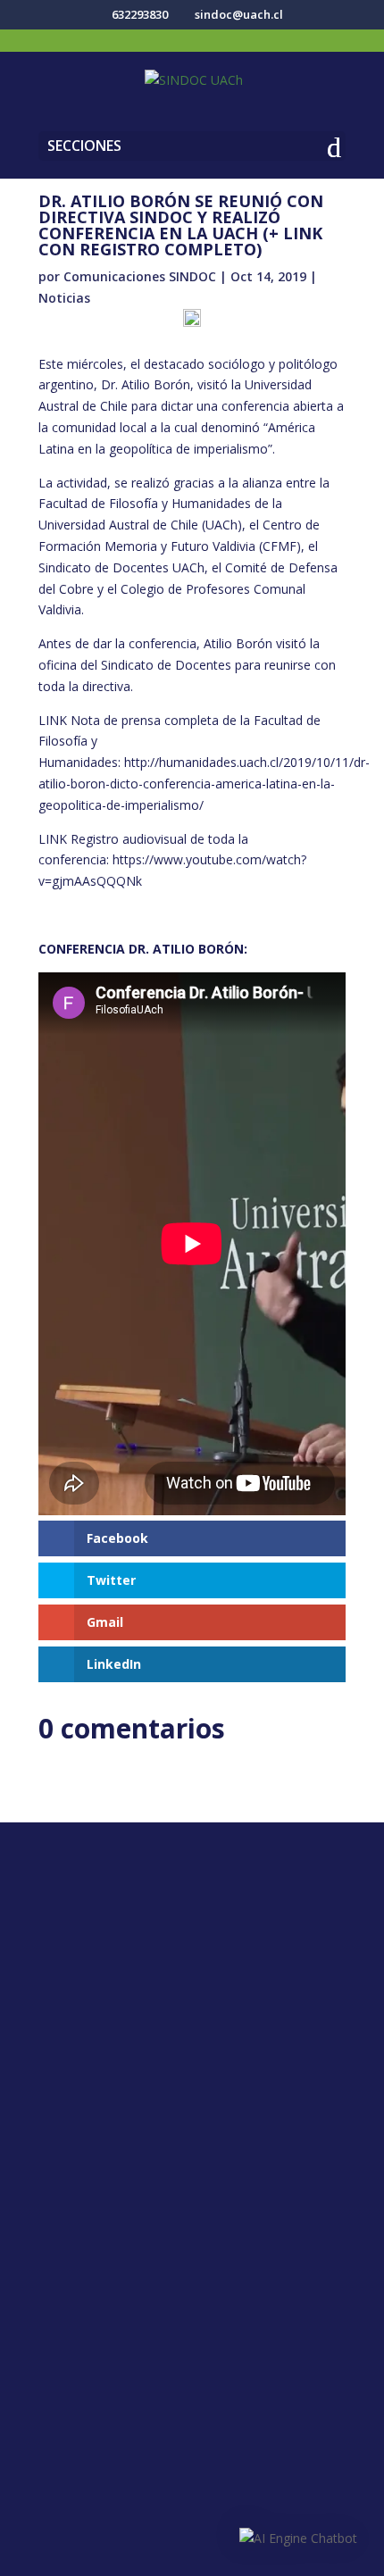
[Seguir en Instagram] (210, 1928)
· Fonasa (192, 2219)
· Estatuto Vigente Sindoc (192, 2393)
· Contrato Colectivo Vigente (192, 2422)
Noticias (64, 298)
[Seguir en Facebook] (138, 1928)
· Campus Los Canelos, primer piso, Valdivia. (192, 2032)
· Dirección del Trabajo (192, 2190)
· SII (192, 2247)
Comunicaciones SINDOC (140, 276)
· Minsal (192, 2276)
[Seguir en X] (174, 1928)
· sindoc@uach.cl (192, 2098)
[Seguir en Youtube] (246, 1928)
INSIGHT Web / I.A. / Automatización (192, 2554)
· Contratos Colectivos (192, 2450)
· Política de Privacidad (192, 2364)
